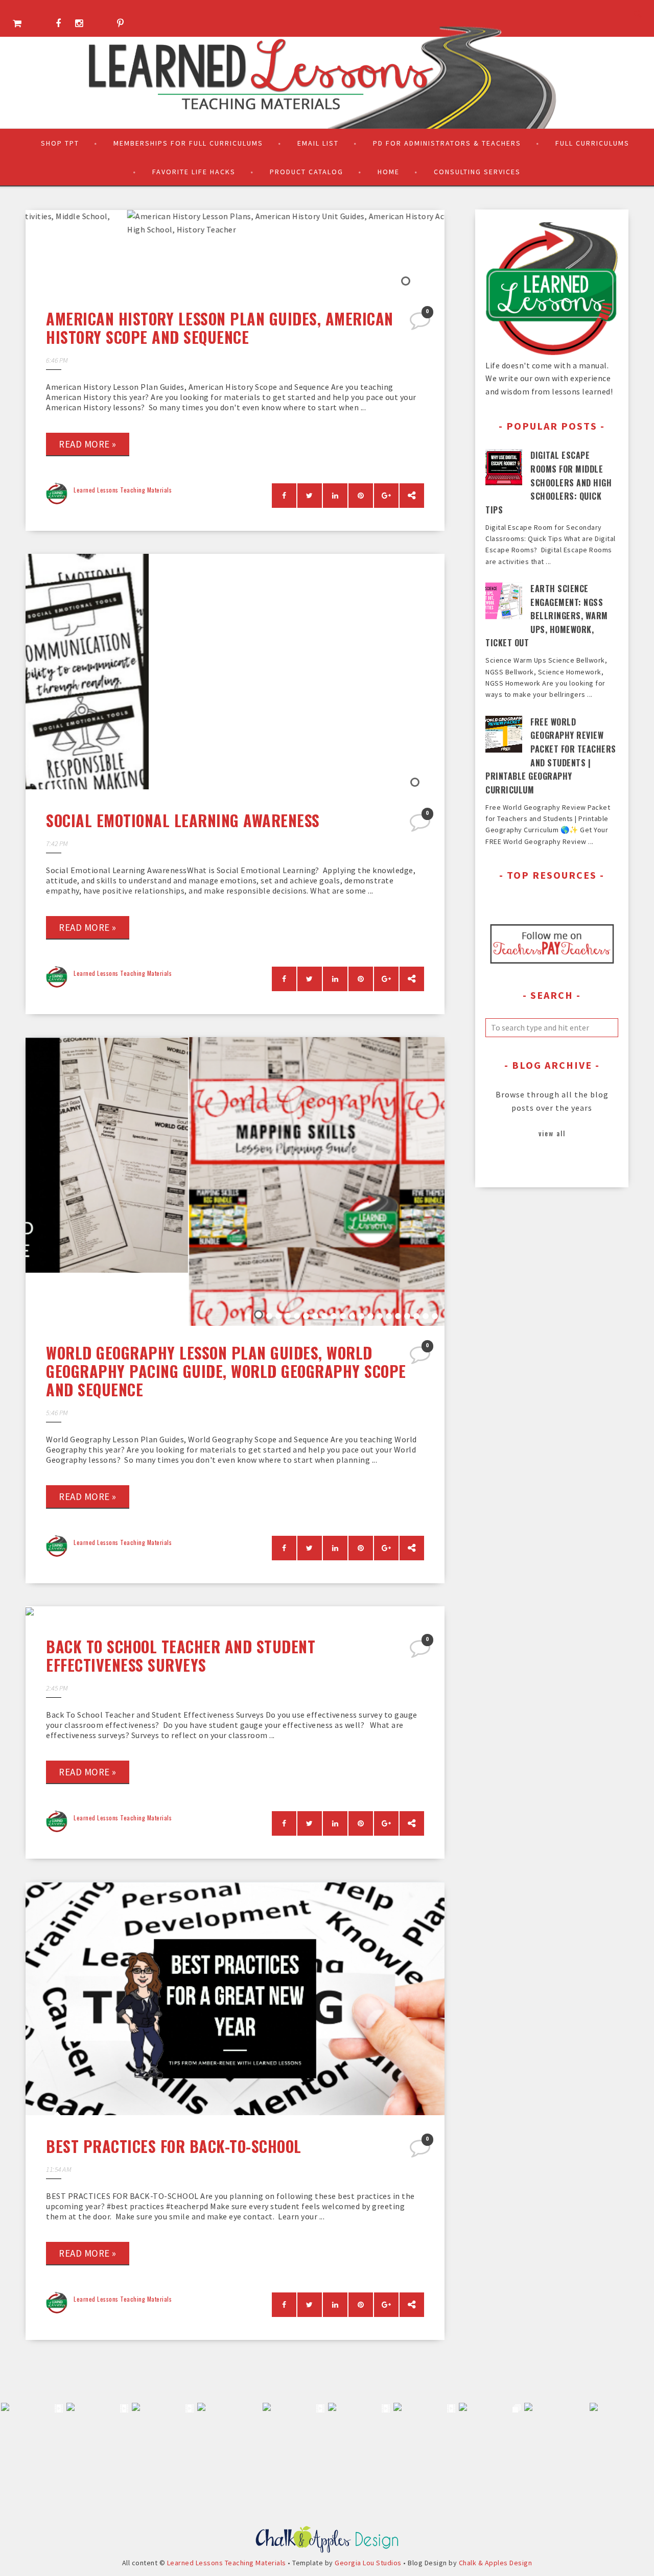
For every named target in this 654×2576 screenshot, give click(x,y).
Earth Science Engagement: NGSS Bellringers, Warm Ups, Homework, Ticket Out (547, 616)
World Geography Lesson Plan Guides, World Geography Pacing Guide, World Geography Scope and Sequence (226, 1371)
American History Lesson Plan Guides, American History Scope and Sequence (220, 328)
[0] (421, 324)
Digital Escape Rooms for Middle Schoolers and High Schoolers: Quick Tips (548, 482)
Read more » (88, 444)
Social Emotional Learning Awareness (183, 820)
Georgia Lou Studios (368, 2563)
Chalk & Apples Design (496, 2563)
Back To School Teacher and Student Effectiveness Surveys (181, 1656)
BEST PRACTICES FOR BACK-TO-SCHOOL (174, 2146)
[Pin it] (361, 496)
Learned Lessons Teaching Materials (123, 490)
